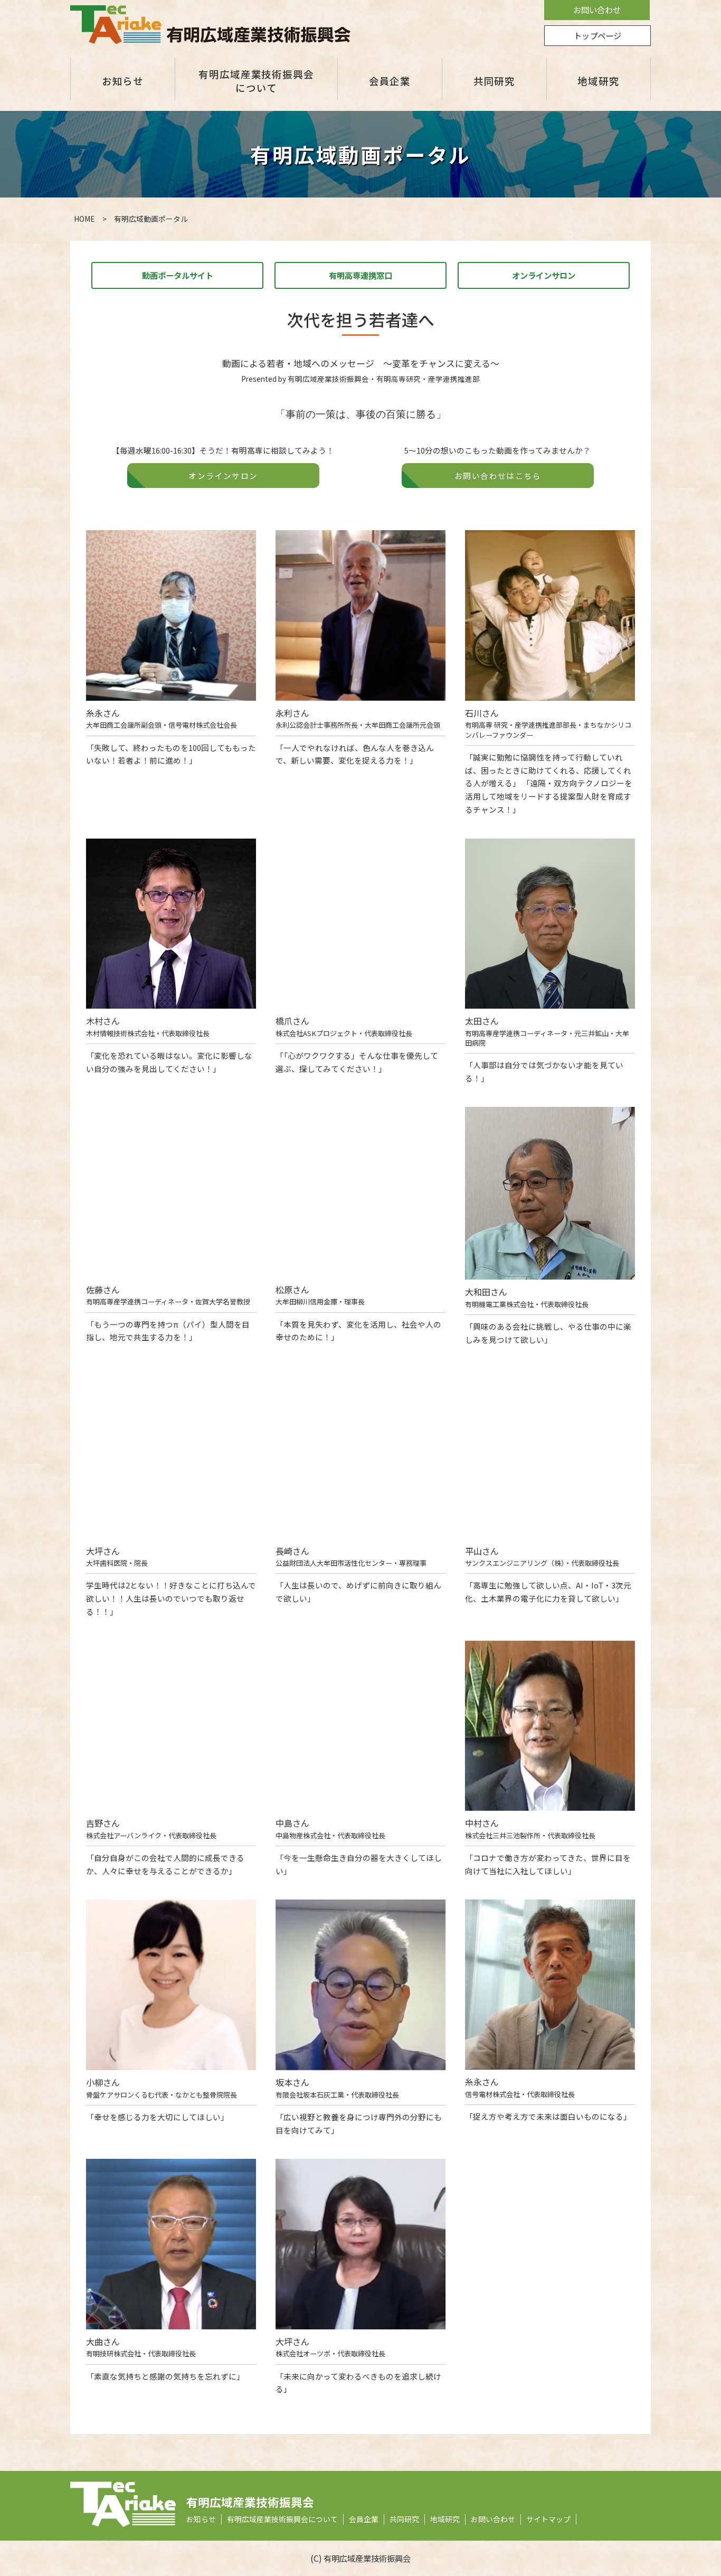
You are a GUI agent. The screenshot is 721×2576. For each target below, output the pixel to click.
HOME (84, 219)
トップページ (597, 35)
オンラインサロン (544, 275)
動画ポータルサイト (178, 275)
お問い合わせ (597, 10)
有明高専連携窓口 (360, 275)
